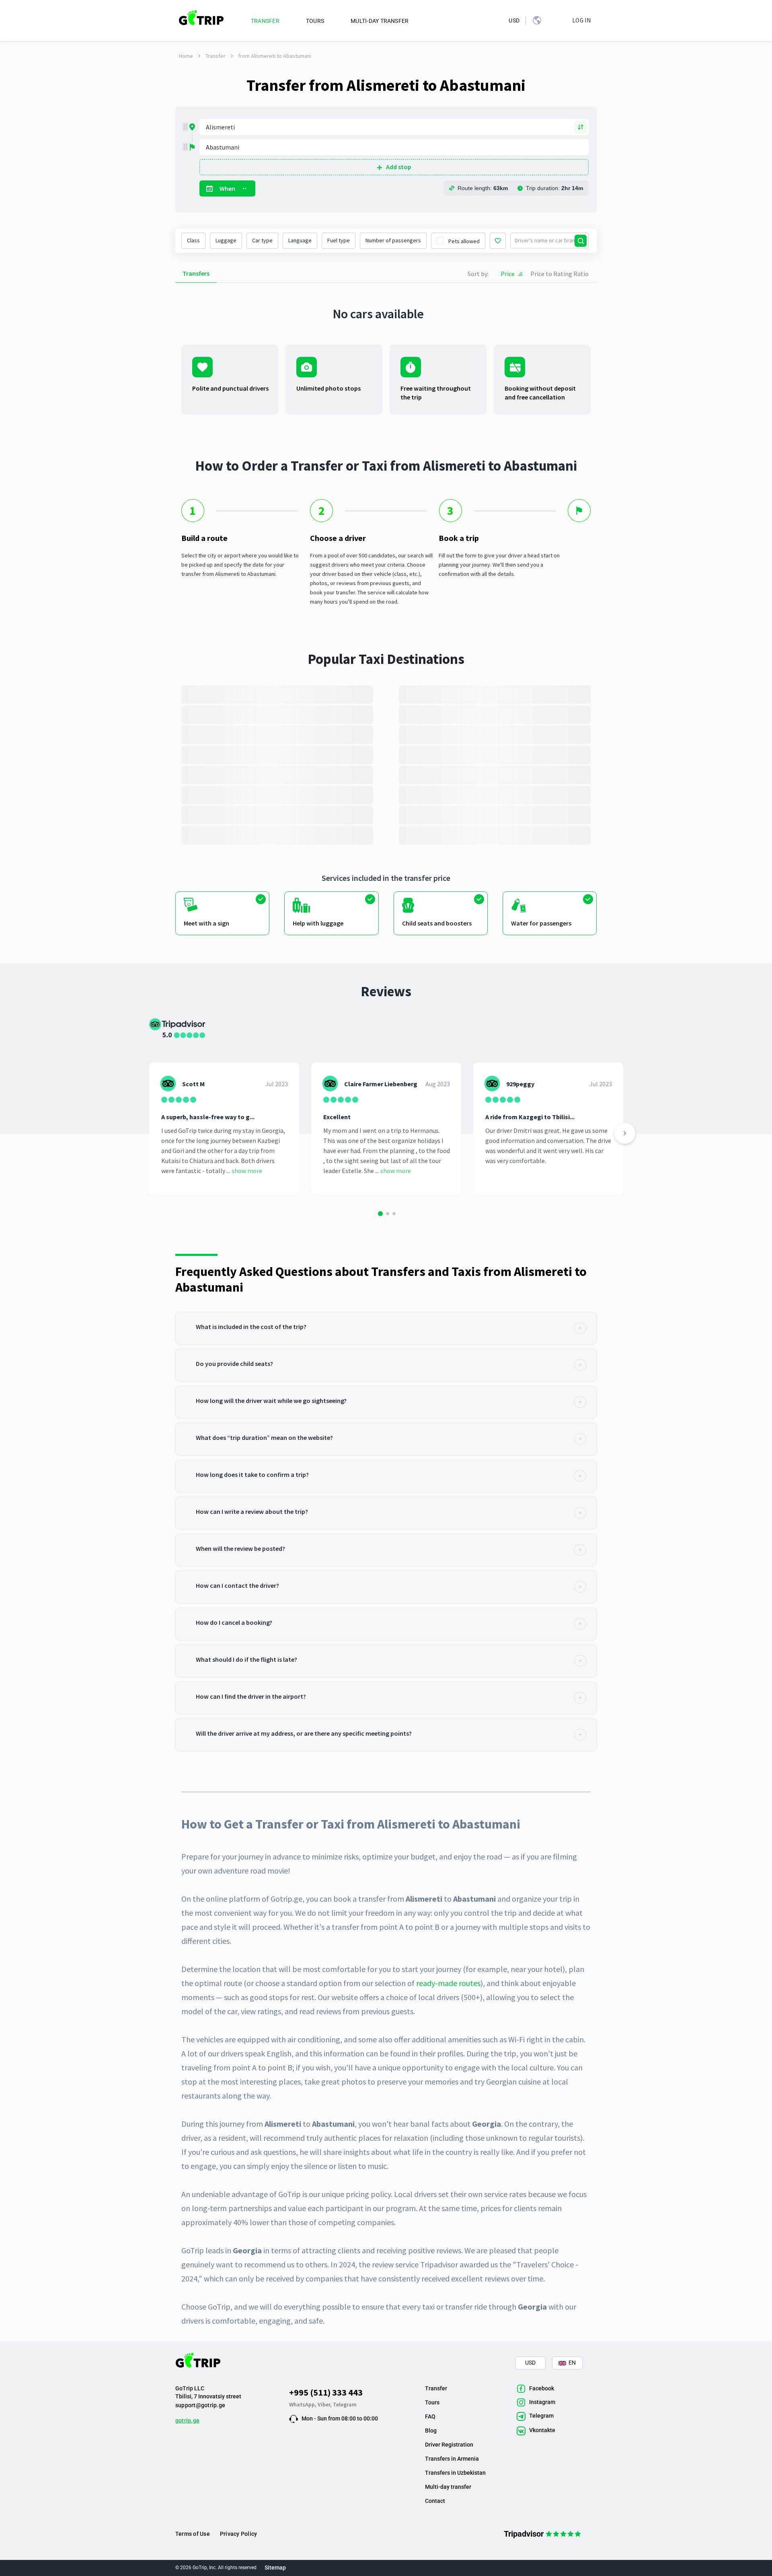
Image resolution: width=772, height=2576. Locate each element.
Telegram (345, 2404)
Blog (431, 2431)
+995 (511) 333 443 (326, 2392)
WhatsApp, (303, 2404)
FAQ (430, 2416)
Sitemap (275, 2568)
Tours (432, 2402)
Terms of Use (193, 2534)
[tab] (386, 1328)
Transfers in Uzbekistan (455, 2473)
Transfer (216, 56)
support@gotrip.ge (200, 2405)
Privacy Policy (238, 2534)
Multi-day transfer (448, 2487)
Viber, (325, 2404)
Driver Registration (449, 2445)
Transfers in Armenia (452, 2459)
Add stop (399, 167)
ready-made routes (448, 1983)
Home (186, 56)
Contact (435, 2501)
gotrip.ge (187, 2420)
